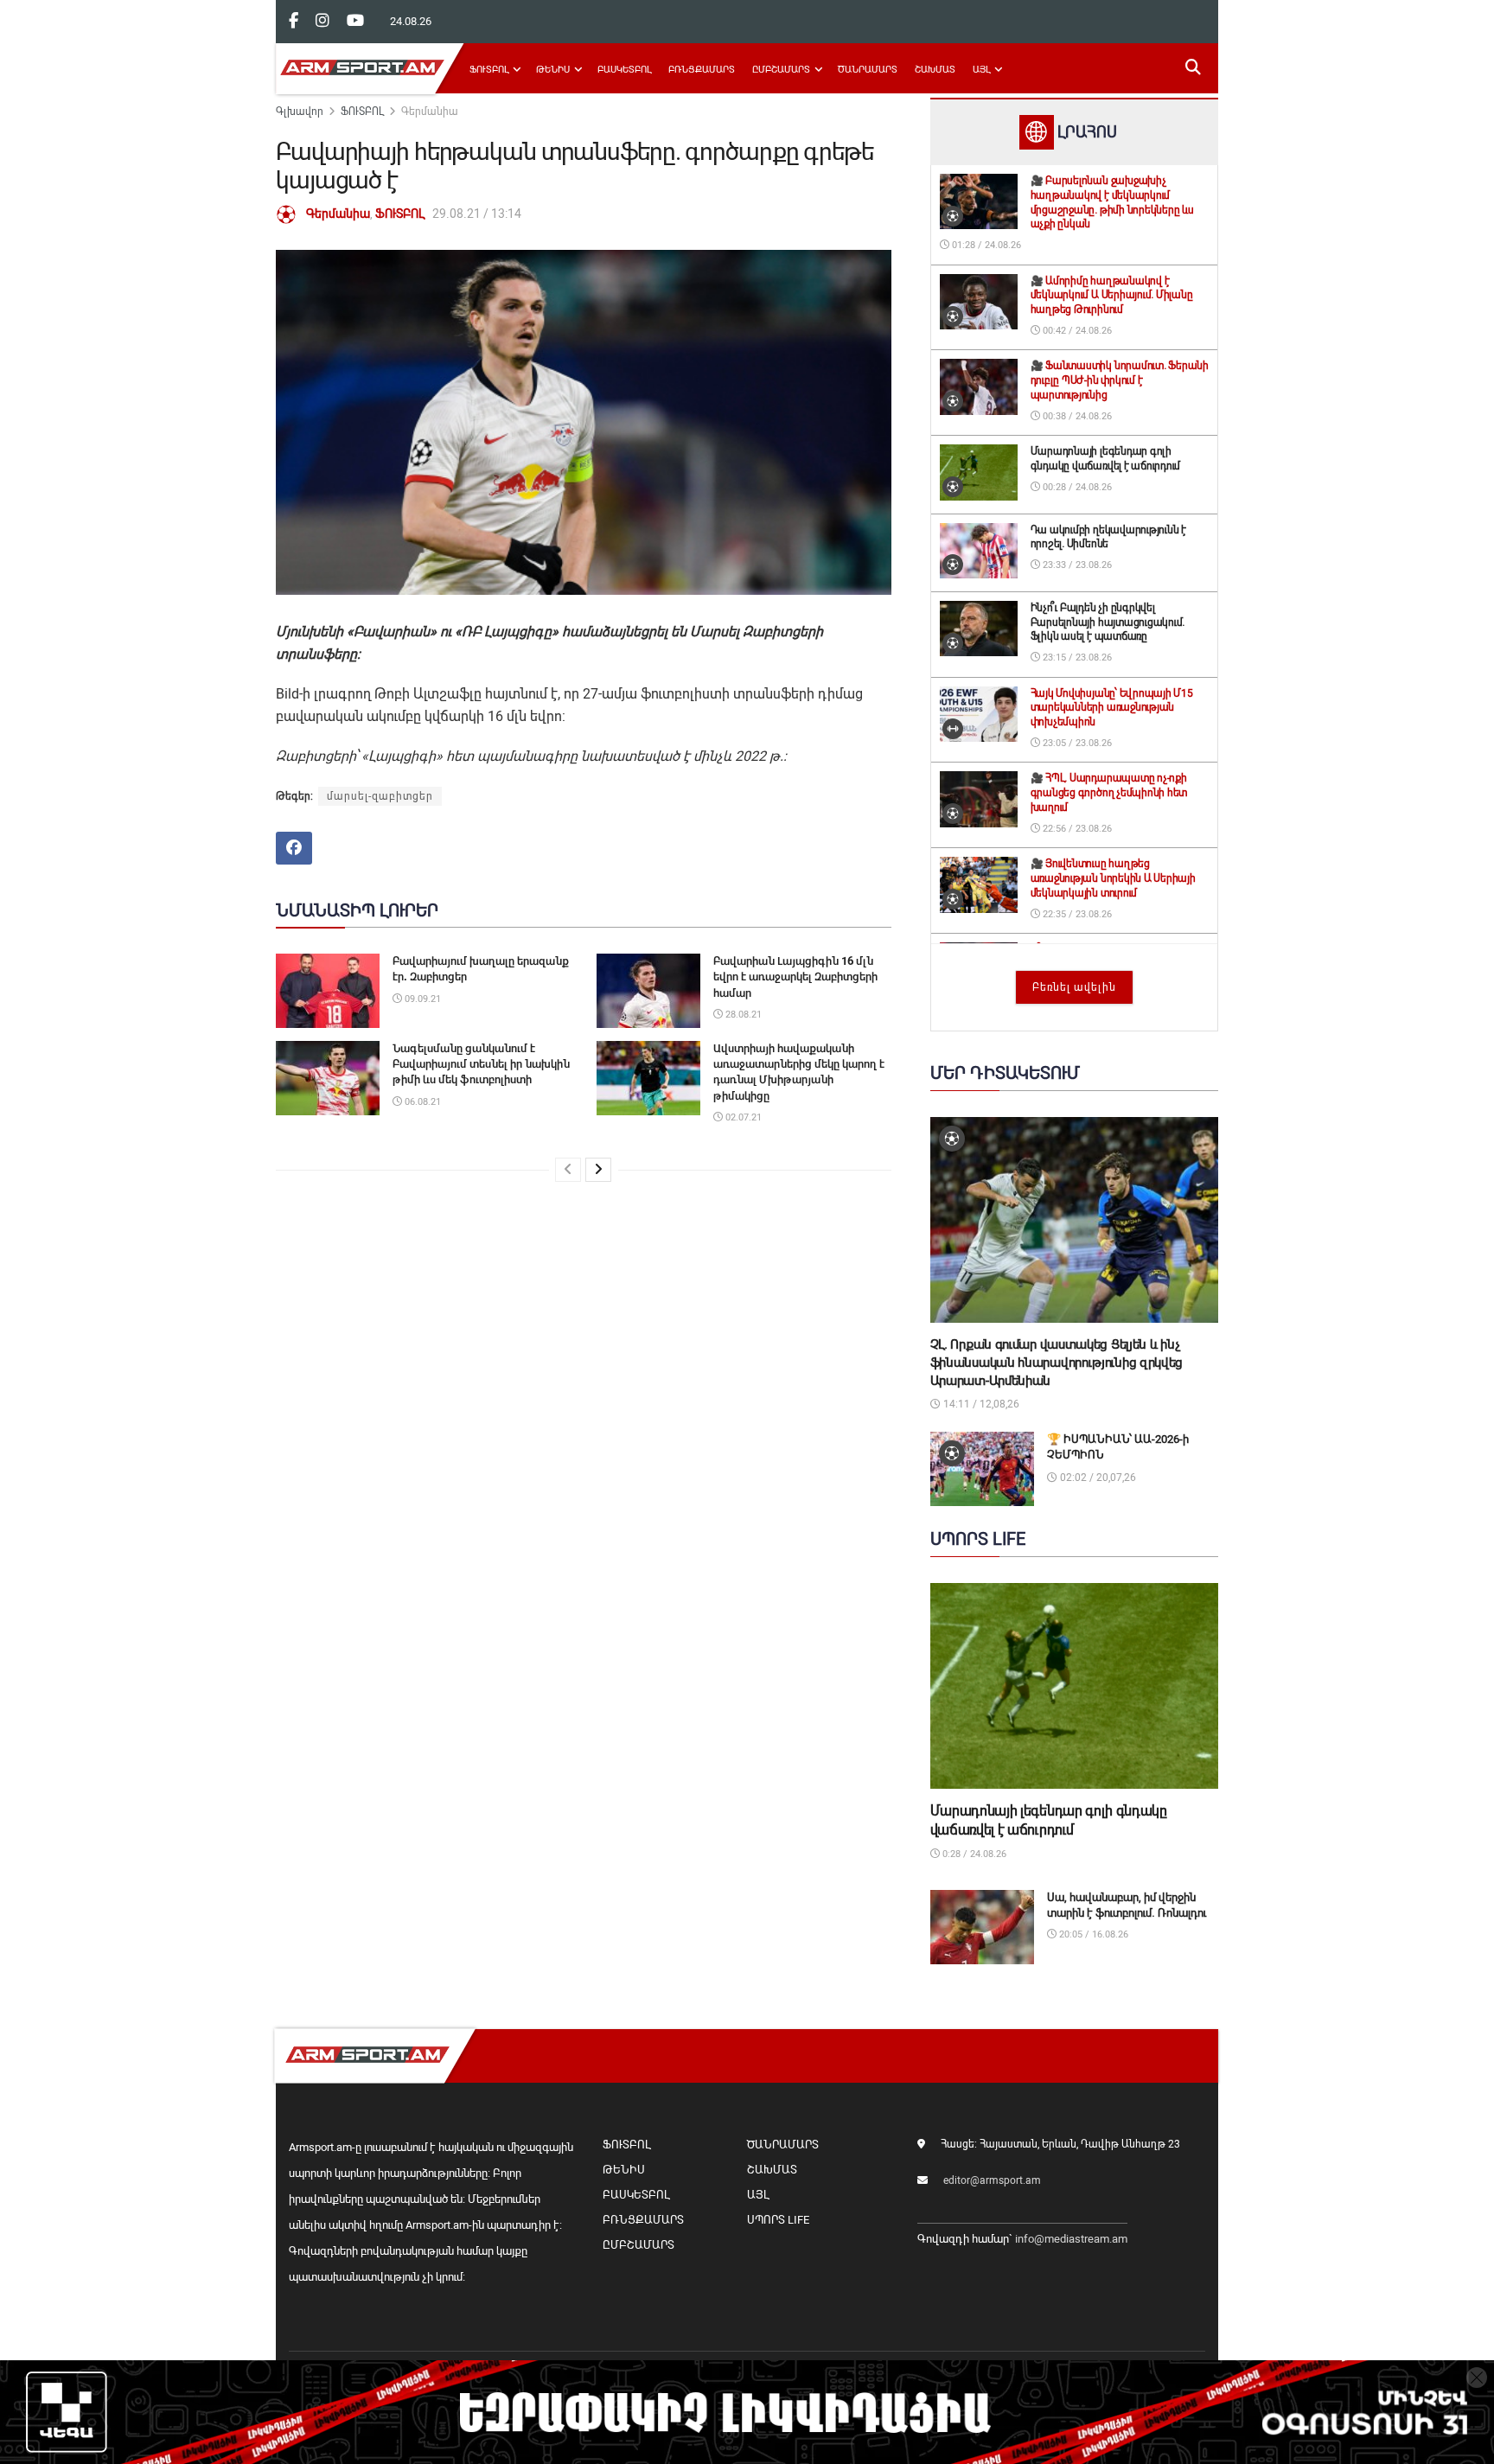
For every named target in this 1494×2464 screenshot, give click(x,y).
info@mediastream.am (1071, 2239)
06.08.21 (421, 1102)
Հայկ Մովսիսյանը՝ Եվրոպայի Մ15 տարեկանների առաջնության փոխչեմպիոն (1112, 708)
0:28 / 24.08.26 (973, 1854)
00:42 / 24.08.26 (1076, 331)
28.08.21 (742, 1015)
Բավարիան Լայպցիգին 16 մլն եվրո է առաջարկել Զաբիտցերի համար (795, 977)
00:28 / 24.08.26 (1076, 487)
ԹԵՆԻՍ (553, 70)
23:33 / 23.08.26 (1076, 565)
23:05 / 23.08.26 (1076, 743)
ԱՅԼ (981, 70)
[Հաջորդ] (598, 1170)
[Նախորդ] (568, 1170)
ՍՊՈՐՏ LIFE (778, 2220)
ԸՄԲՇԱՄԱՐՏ (781, 70)
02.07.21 (742, 1117)
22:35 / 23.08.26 (1076, 914)
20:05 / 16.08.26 (1092, 1934)
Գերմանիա (430, 112)
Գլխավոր (300, 112)
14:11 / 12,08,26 (980, 1404)
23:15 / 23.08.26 (1076, 657)
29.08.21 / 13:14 (477, 214)
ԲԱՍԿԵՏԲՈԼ (624, 70)
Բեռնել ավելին (1074, 987)
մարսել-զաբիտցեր (380, 796)
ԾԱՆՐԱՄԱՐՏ (868, 70)
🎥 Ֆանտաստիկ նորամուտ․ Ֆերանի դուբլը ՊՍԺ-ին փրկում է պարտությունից (1120, 380)
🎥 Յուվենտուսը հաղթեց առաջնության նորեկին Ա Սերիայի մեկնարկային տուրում (1113, 878)
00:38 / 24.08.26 (1076, 416)
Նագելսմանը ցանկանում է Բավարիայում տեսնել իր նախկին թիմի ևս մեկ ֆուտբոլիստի (481, 1064)
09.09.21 (421, 999)
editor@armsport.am (992, 2180)
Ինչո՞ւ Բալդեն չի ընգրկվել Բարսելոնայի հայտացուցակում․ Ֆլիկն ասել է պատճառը (1108, 622)
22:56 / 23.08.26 (1076, 829)
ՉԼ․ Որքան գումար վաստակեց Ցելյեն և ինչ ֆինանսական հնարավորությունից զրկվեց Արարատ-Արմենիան (1057, 1363)
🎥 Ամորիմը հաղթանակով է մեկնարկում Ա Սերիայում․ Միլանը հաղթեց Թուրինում (1112, 296)
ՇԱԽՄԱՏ (935, 70)
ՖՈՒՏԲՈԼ (489, 70)
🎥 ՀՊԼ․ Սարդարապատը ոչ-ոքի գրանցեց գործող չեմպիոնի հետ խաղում (1109, 793)
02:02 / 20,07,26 (1097, 1478)
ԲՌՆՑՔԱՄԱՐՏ (702, 70)
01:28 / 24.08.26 (985, 245)
